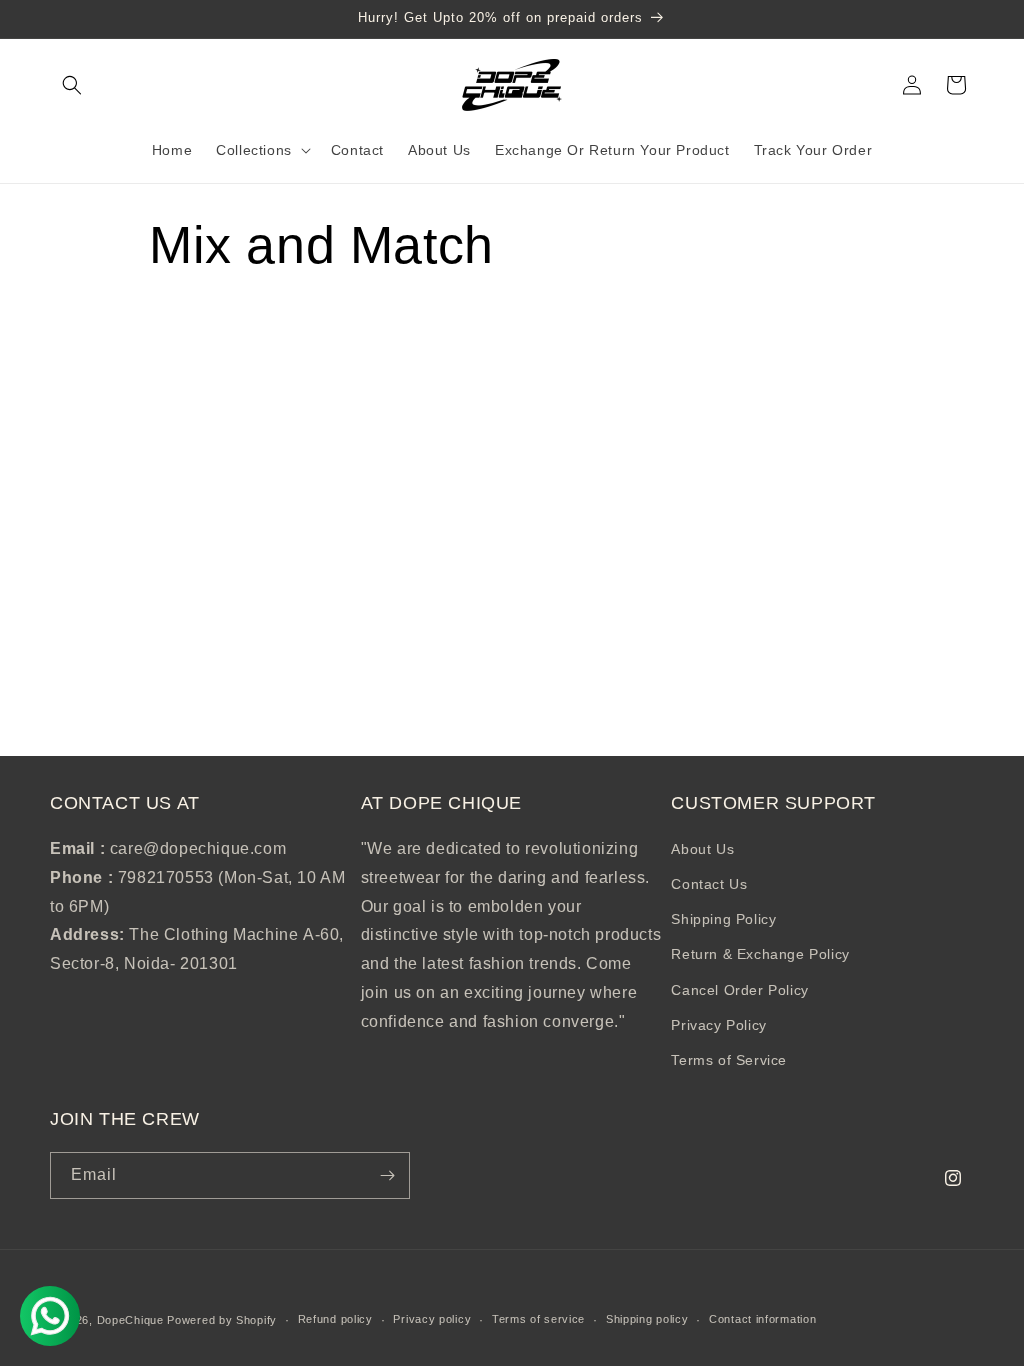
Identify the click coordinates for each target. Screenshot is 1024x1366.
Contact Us (709, 884)
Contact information (762, 1319)
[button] (72, 85)
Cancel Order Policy (739, 990)
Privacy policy (432, 1319)
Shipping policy (647, 1319)
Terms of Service (729, 1060)
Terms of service (538, 1319)
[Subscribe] (387, 1175)
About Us (702, 849)
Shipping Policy (723, 919)
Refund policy (335, 1319)
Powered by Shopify (222, 1320)
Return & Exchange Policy (760, 954)
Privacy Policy (718, 1025)
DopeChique (130, 1320)
